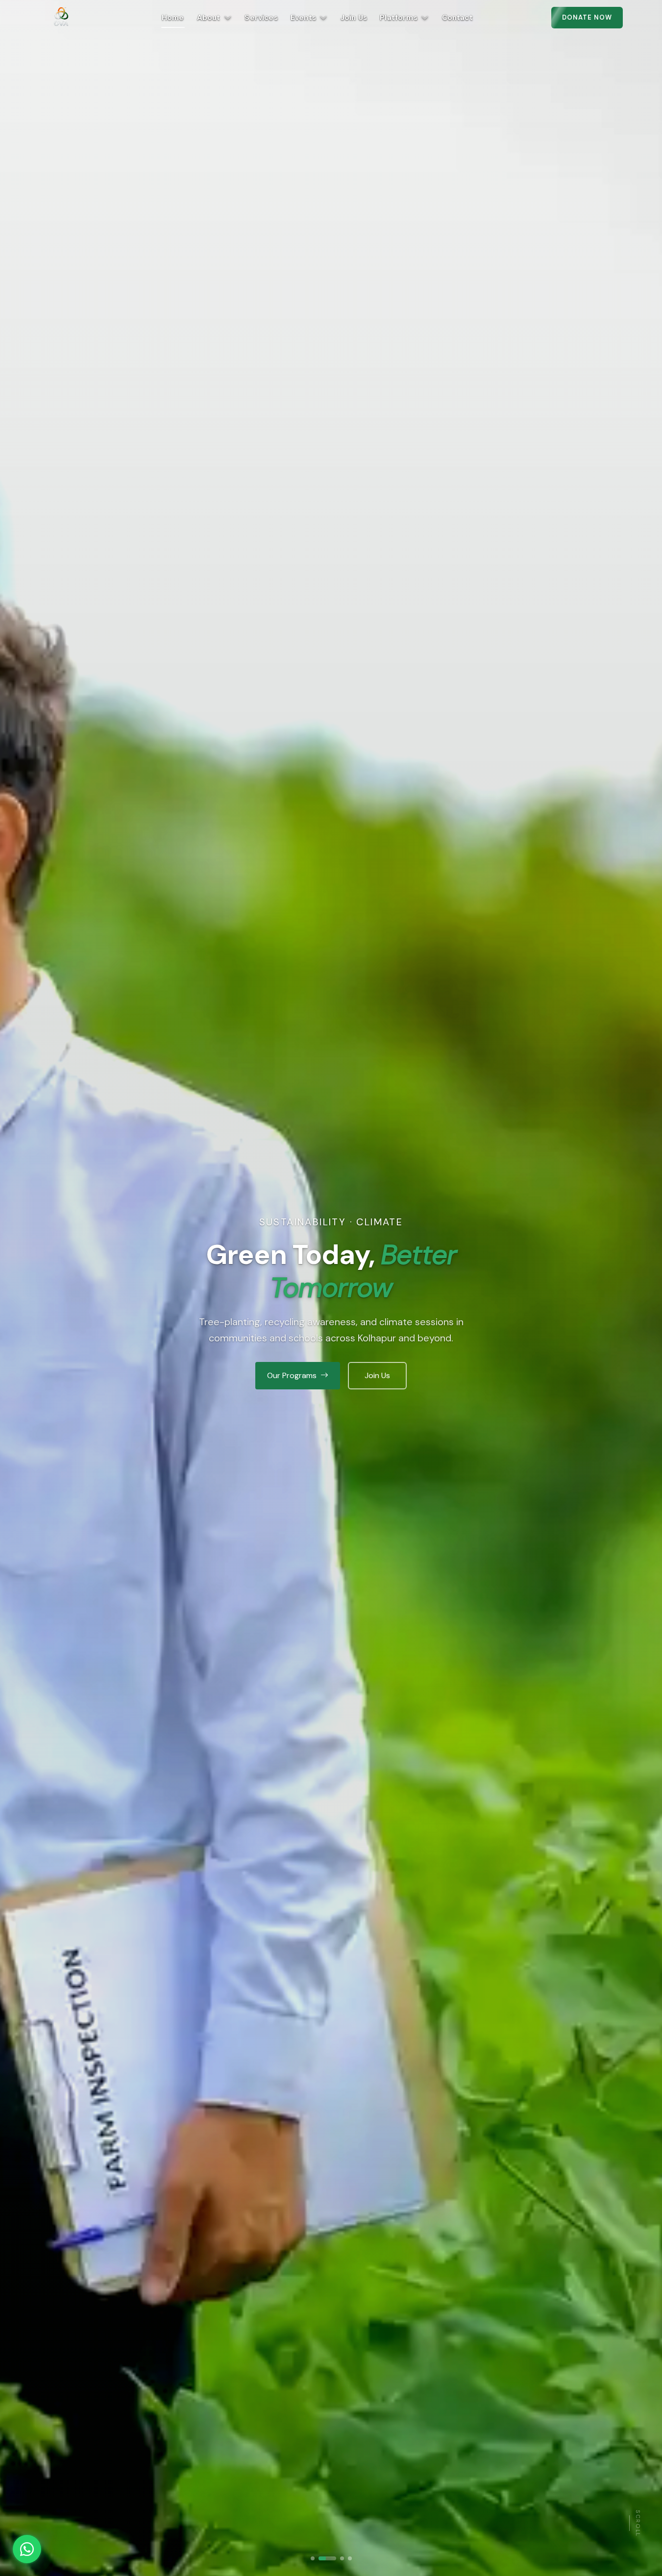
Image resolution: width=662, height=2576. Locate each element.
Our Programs (292, 1375)
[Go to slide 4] (350, 2558)
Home (173, 18)
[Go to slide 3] (335, 2558)
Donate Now (587, 17)
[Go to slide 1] (313, 2558)
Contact (457, 18)
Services (261, 18)
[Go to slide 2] (320, 2558)
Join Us (354, 18)
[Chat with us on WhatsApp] (27, 2549)
